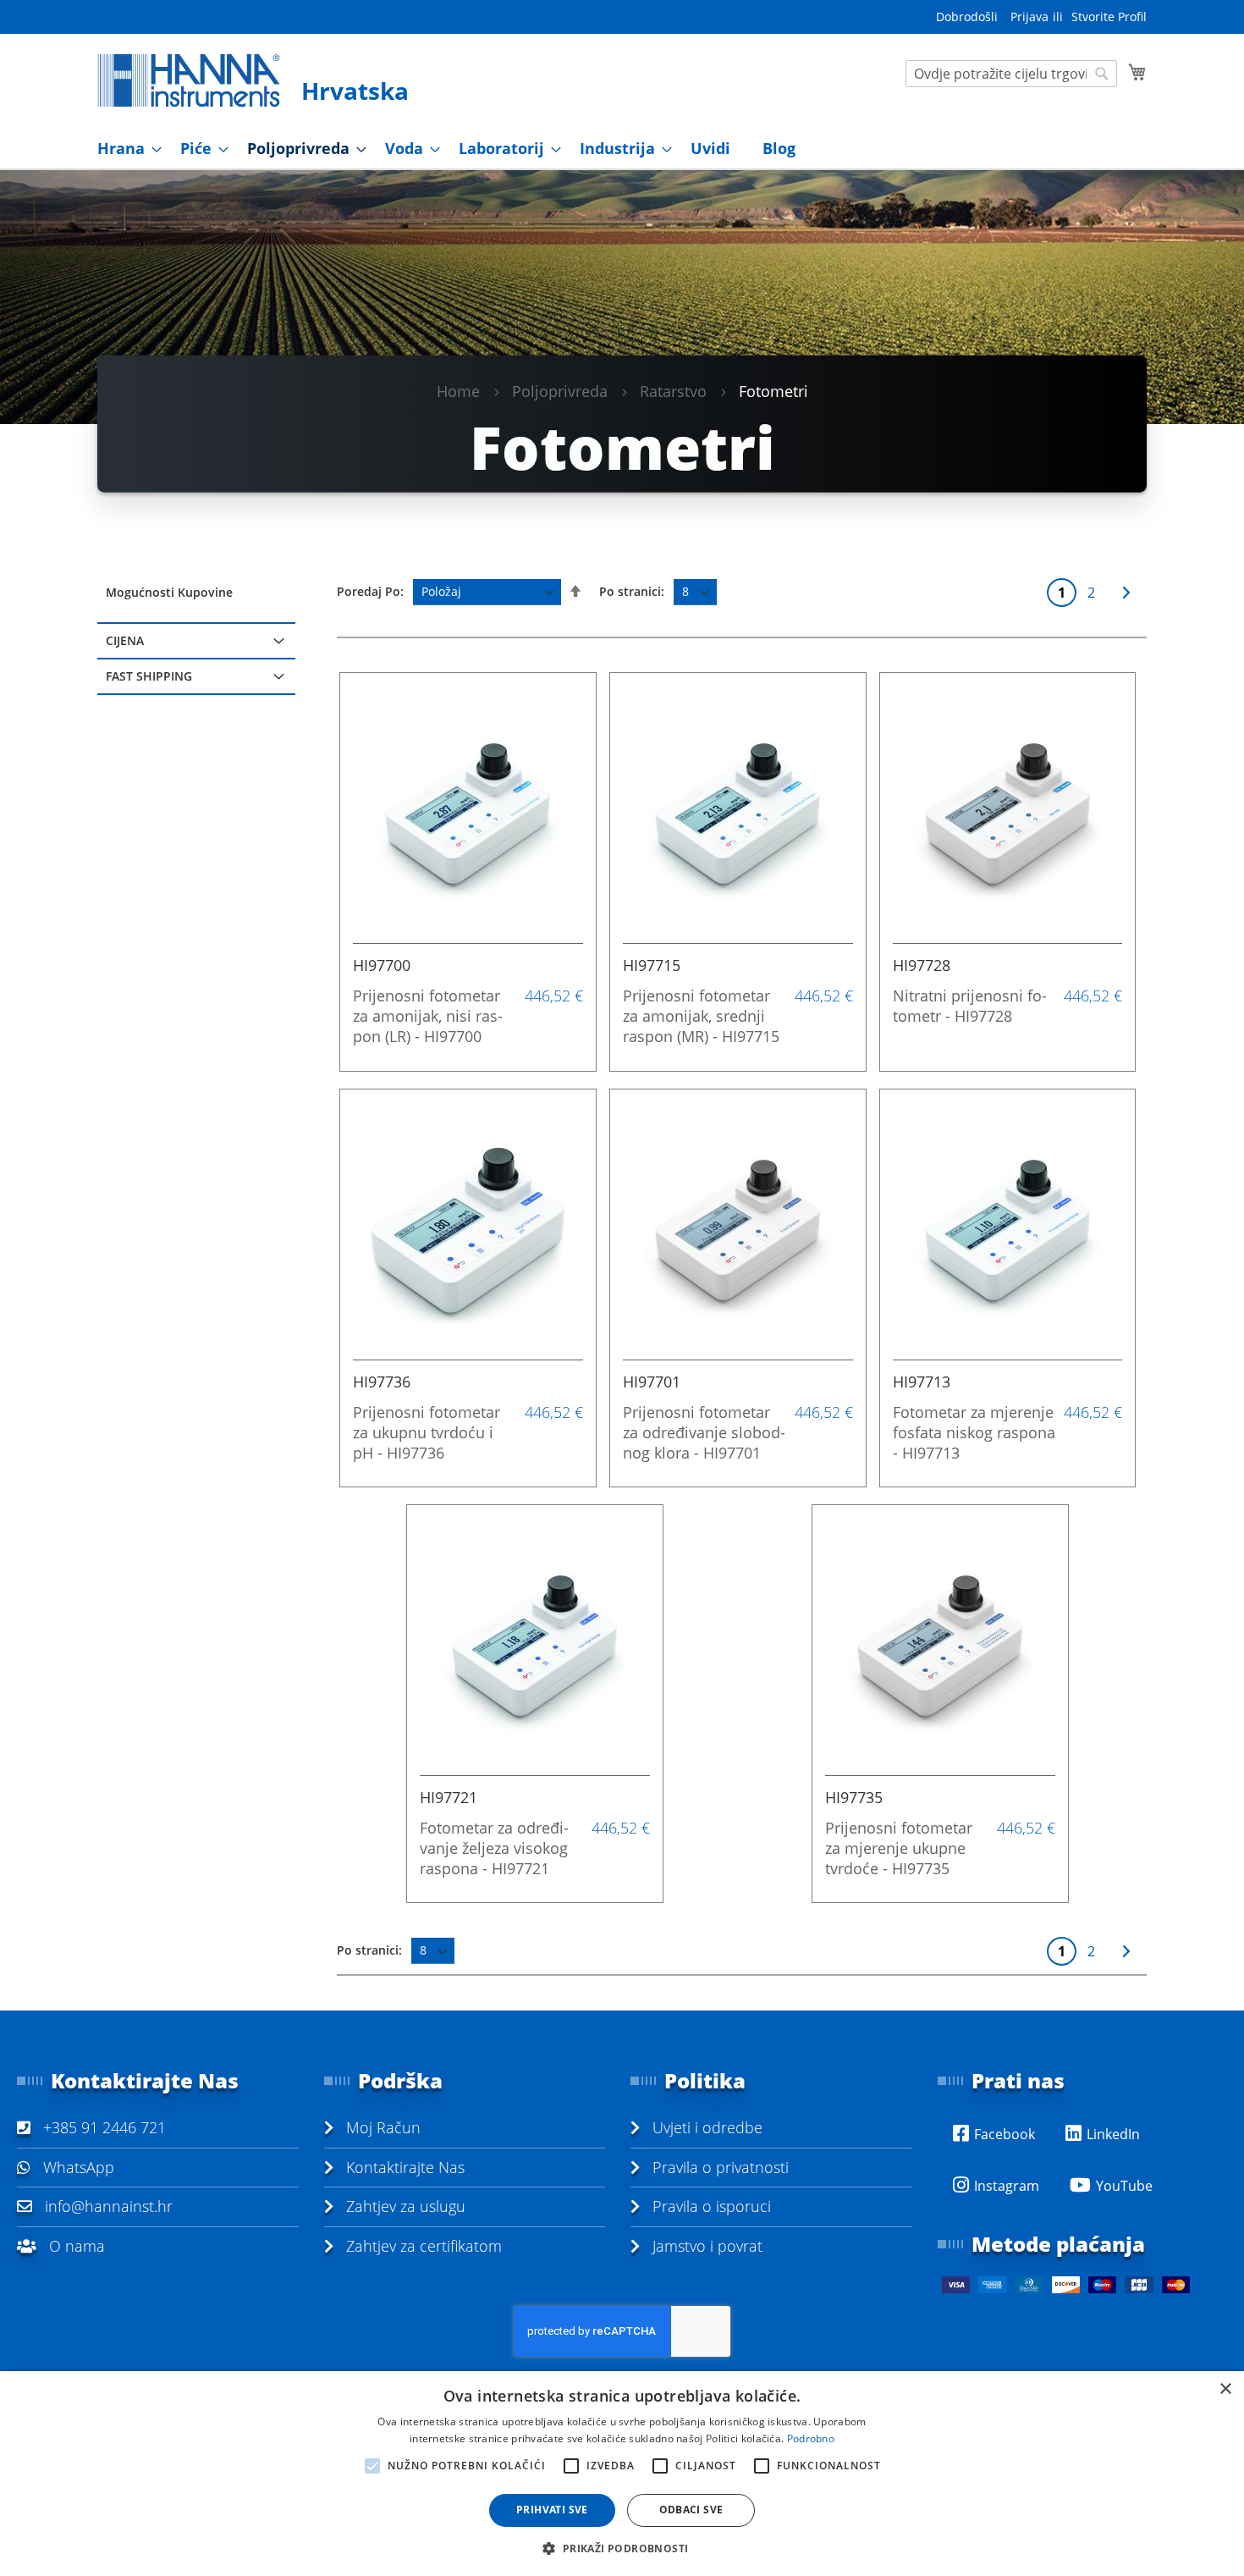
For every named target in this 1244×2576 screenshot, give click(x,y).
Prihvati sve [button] (552, 2510)
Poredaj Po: (370, 591)
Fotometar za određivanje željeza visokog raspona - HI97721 (494, 1848)
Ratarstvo (673, 390)
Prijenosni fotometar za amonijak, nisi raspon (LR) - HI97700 (428, 1016)
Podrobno (811, 2438)
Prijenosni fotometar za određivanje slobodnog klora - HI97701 (704, 1432)
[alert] (622, 2474)
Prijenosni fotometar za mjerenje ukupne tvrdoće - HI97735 (899, 1848)
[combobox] (1011, 74)
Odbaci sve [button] (691, 2510)
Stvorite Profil (1109, 17)
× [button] (1225, 2389)
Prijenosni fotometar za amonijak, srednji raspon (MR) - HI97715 (701, 1016)
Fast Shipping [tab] (149, 676)
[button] (622, 2548)
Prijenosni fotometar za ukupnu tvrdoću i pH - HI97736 (427, 1432)
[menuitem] (124, 149)
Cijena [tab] (125, 640)
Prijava (1029, 17)
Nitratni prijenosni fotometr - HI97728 (970, 1006)
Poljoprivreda (560, 390)
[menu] (622, 149)
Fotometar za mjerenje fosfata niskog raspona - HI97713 (974, 1432)
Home (458, 390)
